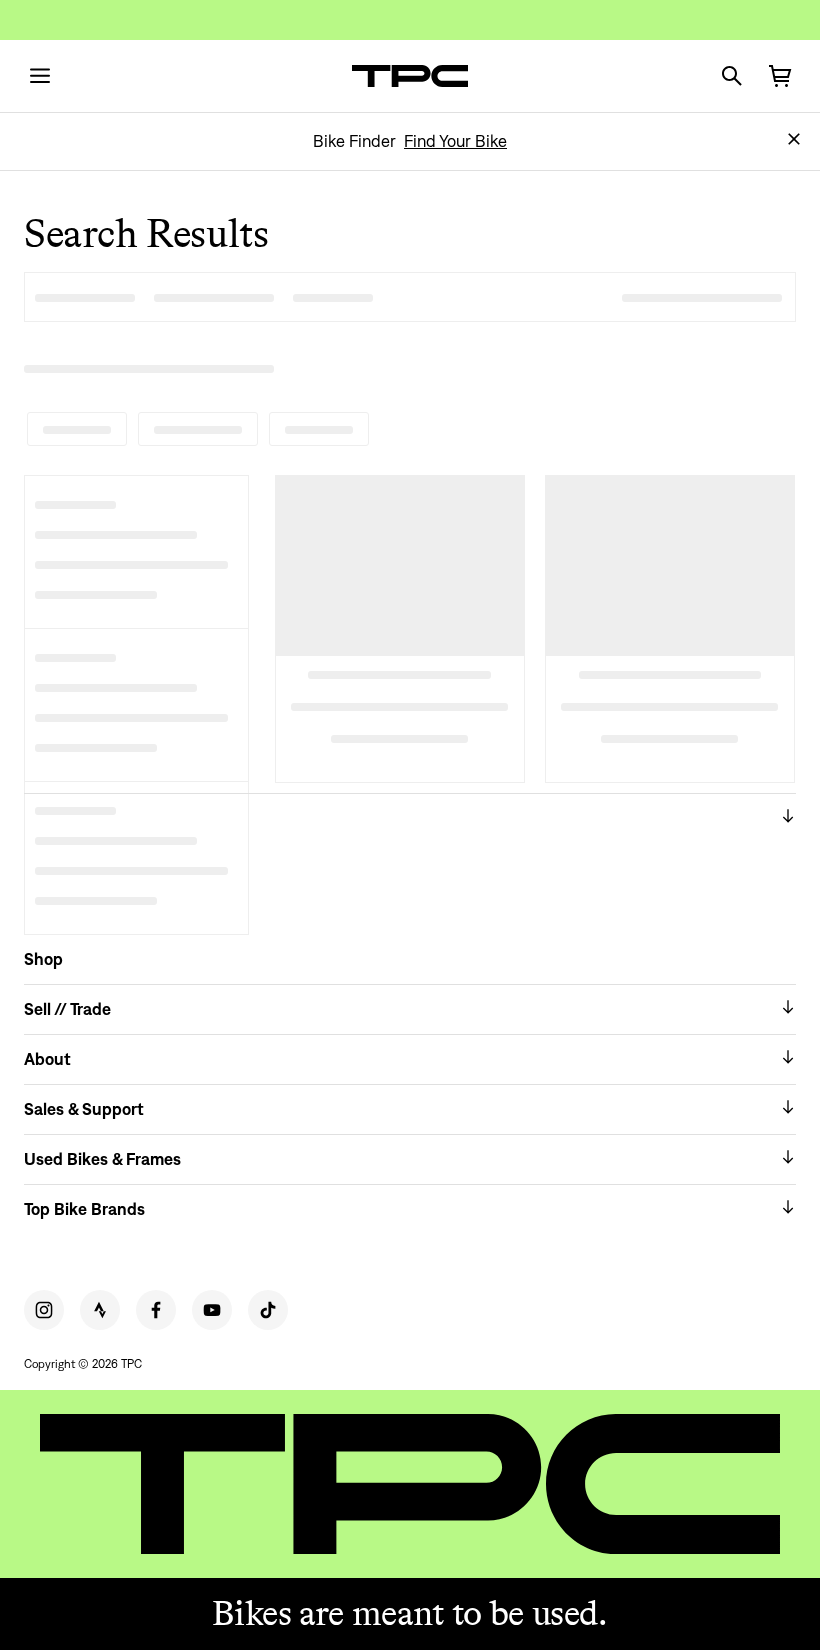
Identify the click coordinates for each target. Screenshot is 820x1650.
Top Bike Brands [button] (84, 1209)
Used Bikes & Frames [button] (102, 1159)
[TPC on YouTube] (212, 1310)
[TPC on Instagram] (44, 1310)
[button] (794, 139)
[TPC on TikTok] (268, 1310)
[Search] (732, 76)
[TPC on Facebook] (156, 1310)
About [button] (47, 1059)
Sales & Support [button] (84, 1109)
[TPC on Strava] (100, 1310)
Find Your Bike (455, 141)
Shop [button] (43, 959)
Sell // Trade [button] (67, 1009)
